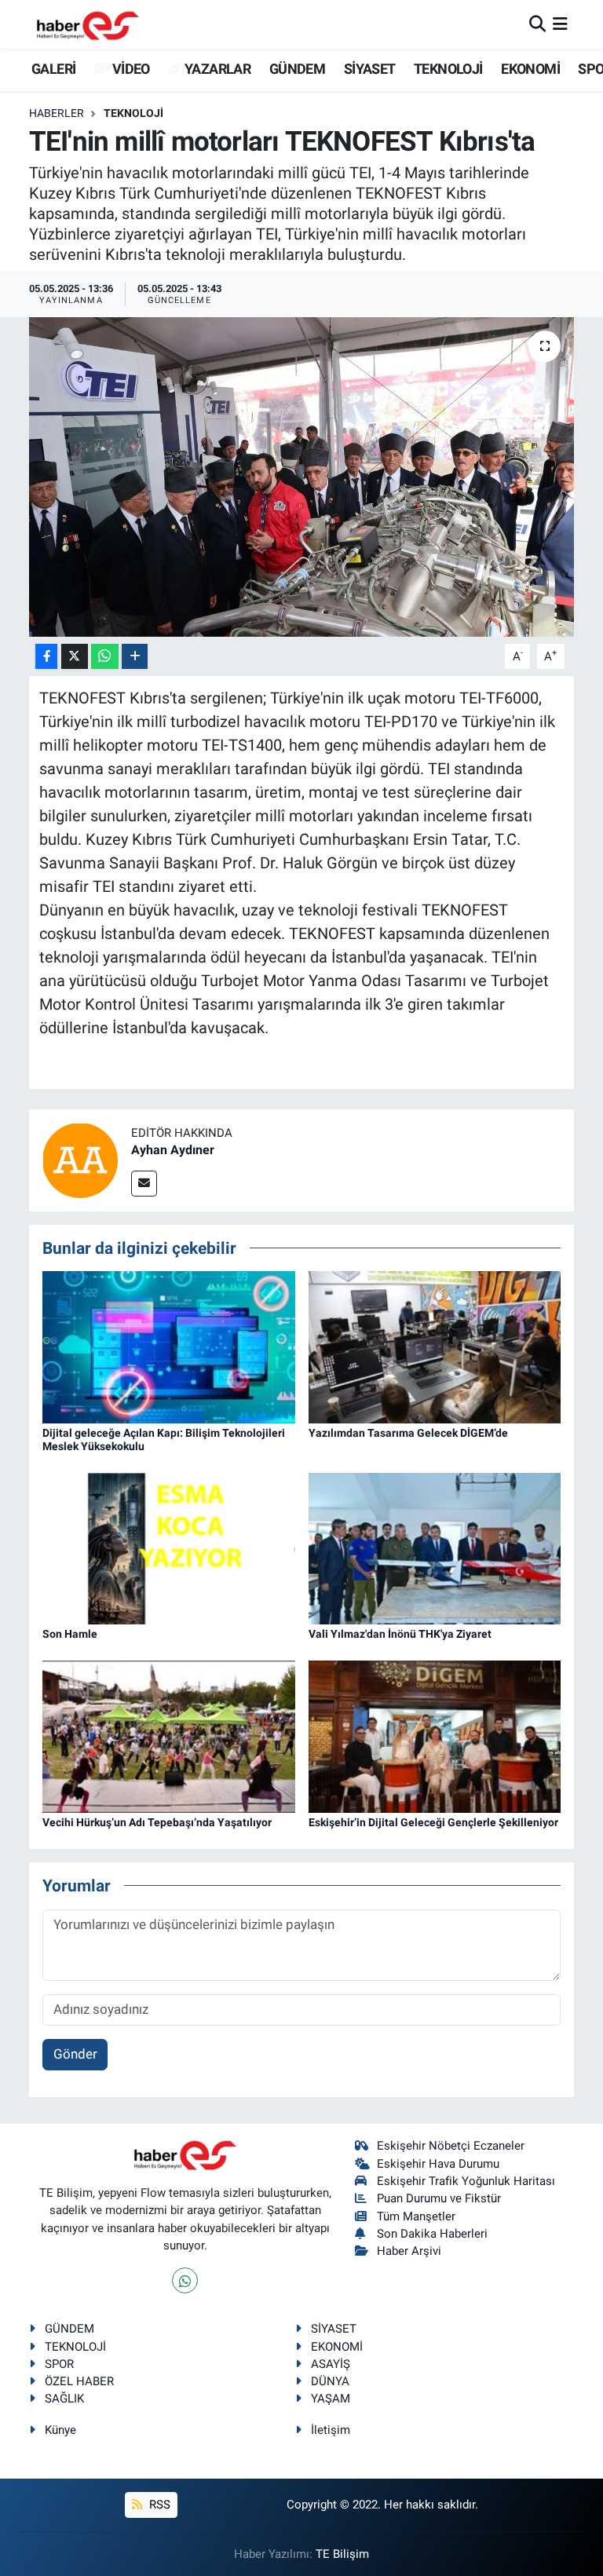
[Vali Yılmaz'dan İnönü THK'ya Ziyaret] (435, 1547)
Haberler (57, 113)
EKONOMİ (530, 69)
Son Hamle (70, 1634)
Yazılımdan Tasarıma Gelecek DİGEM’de (408, 1433)
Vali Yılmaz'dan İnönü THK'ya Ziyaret (400, 1634)
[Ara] (537, 24)
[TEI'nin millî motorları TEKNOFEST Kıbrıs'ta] (302, 477)
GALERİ (52, 69)
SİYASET (370, 69)
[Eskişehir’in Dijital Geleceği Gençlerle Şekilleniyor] (435, 1735)
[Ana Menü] (560, 24)
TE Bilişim (342, 2554)
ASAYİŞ (331, 2364)
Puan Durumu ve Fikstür (439, 2198)
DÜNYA (330, 2381)
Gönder (75, 2054)
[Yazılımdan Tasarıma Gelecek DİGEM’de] (435, 1346)
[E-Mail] (144, 1184)
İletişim (331, 2430)
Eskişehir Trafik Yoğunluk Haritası (466, 2181)
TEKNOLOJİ (448, 69)
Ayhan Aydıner (173, 1150)
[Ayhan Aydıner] (80, 1159)
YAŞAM (331, 2399)
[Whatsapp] (185, 2280)
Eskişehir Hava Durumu (438, 2164)
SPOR (59, 2364)
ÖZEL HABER (79, 2381)
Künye (60, 2430)
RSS (158, 2505)
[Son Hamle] (169, 1547)
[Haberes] (88, 24)
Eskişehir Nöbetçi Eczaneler (451, 2146)
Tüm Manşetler (416, 2216)
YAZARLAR (216, 69)
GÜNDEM (297, 69)
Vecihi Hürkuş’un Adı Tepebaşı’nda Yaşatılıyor (157, 1822)
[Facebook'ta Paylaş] (46, 657)
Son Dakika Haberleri (432, 2234)
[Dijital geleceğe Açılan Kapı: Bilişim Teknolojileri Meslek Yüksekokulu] (169, 1346)
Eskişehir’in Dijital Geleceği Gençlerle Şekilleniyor (433, 1822)
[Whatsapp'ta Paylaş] (105, 657)
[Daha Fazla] (135, 657)
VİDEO (129, 69)
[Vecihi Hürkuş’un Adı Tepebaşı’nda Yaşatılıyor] (169, 1735)
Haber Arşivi (409, 2251)
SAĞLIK (64, 2399)
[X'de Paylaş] (75, 657)
